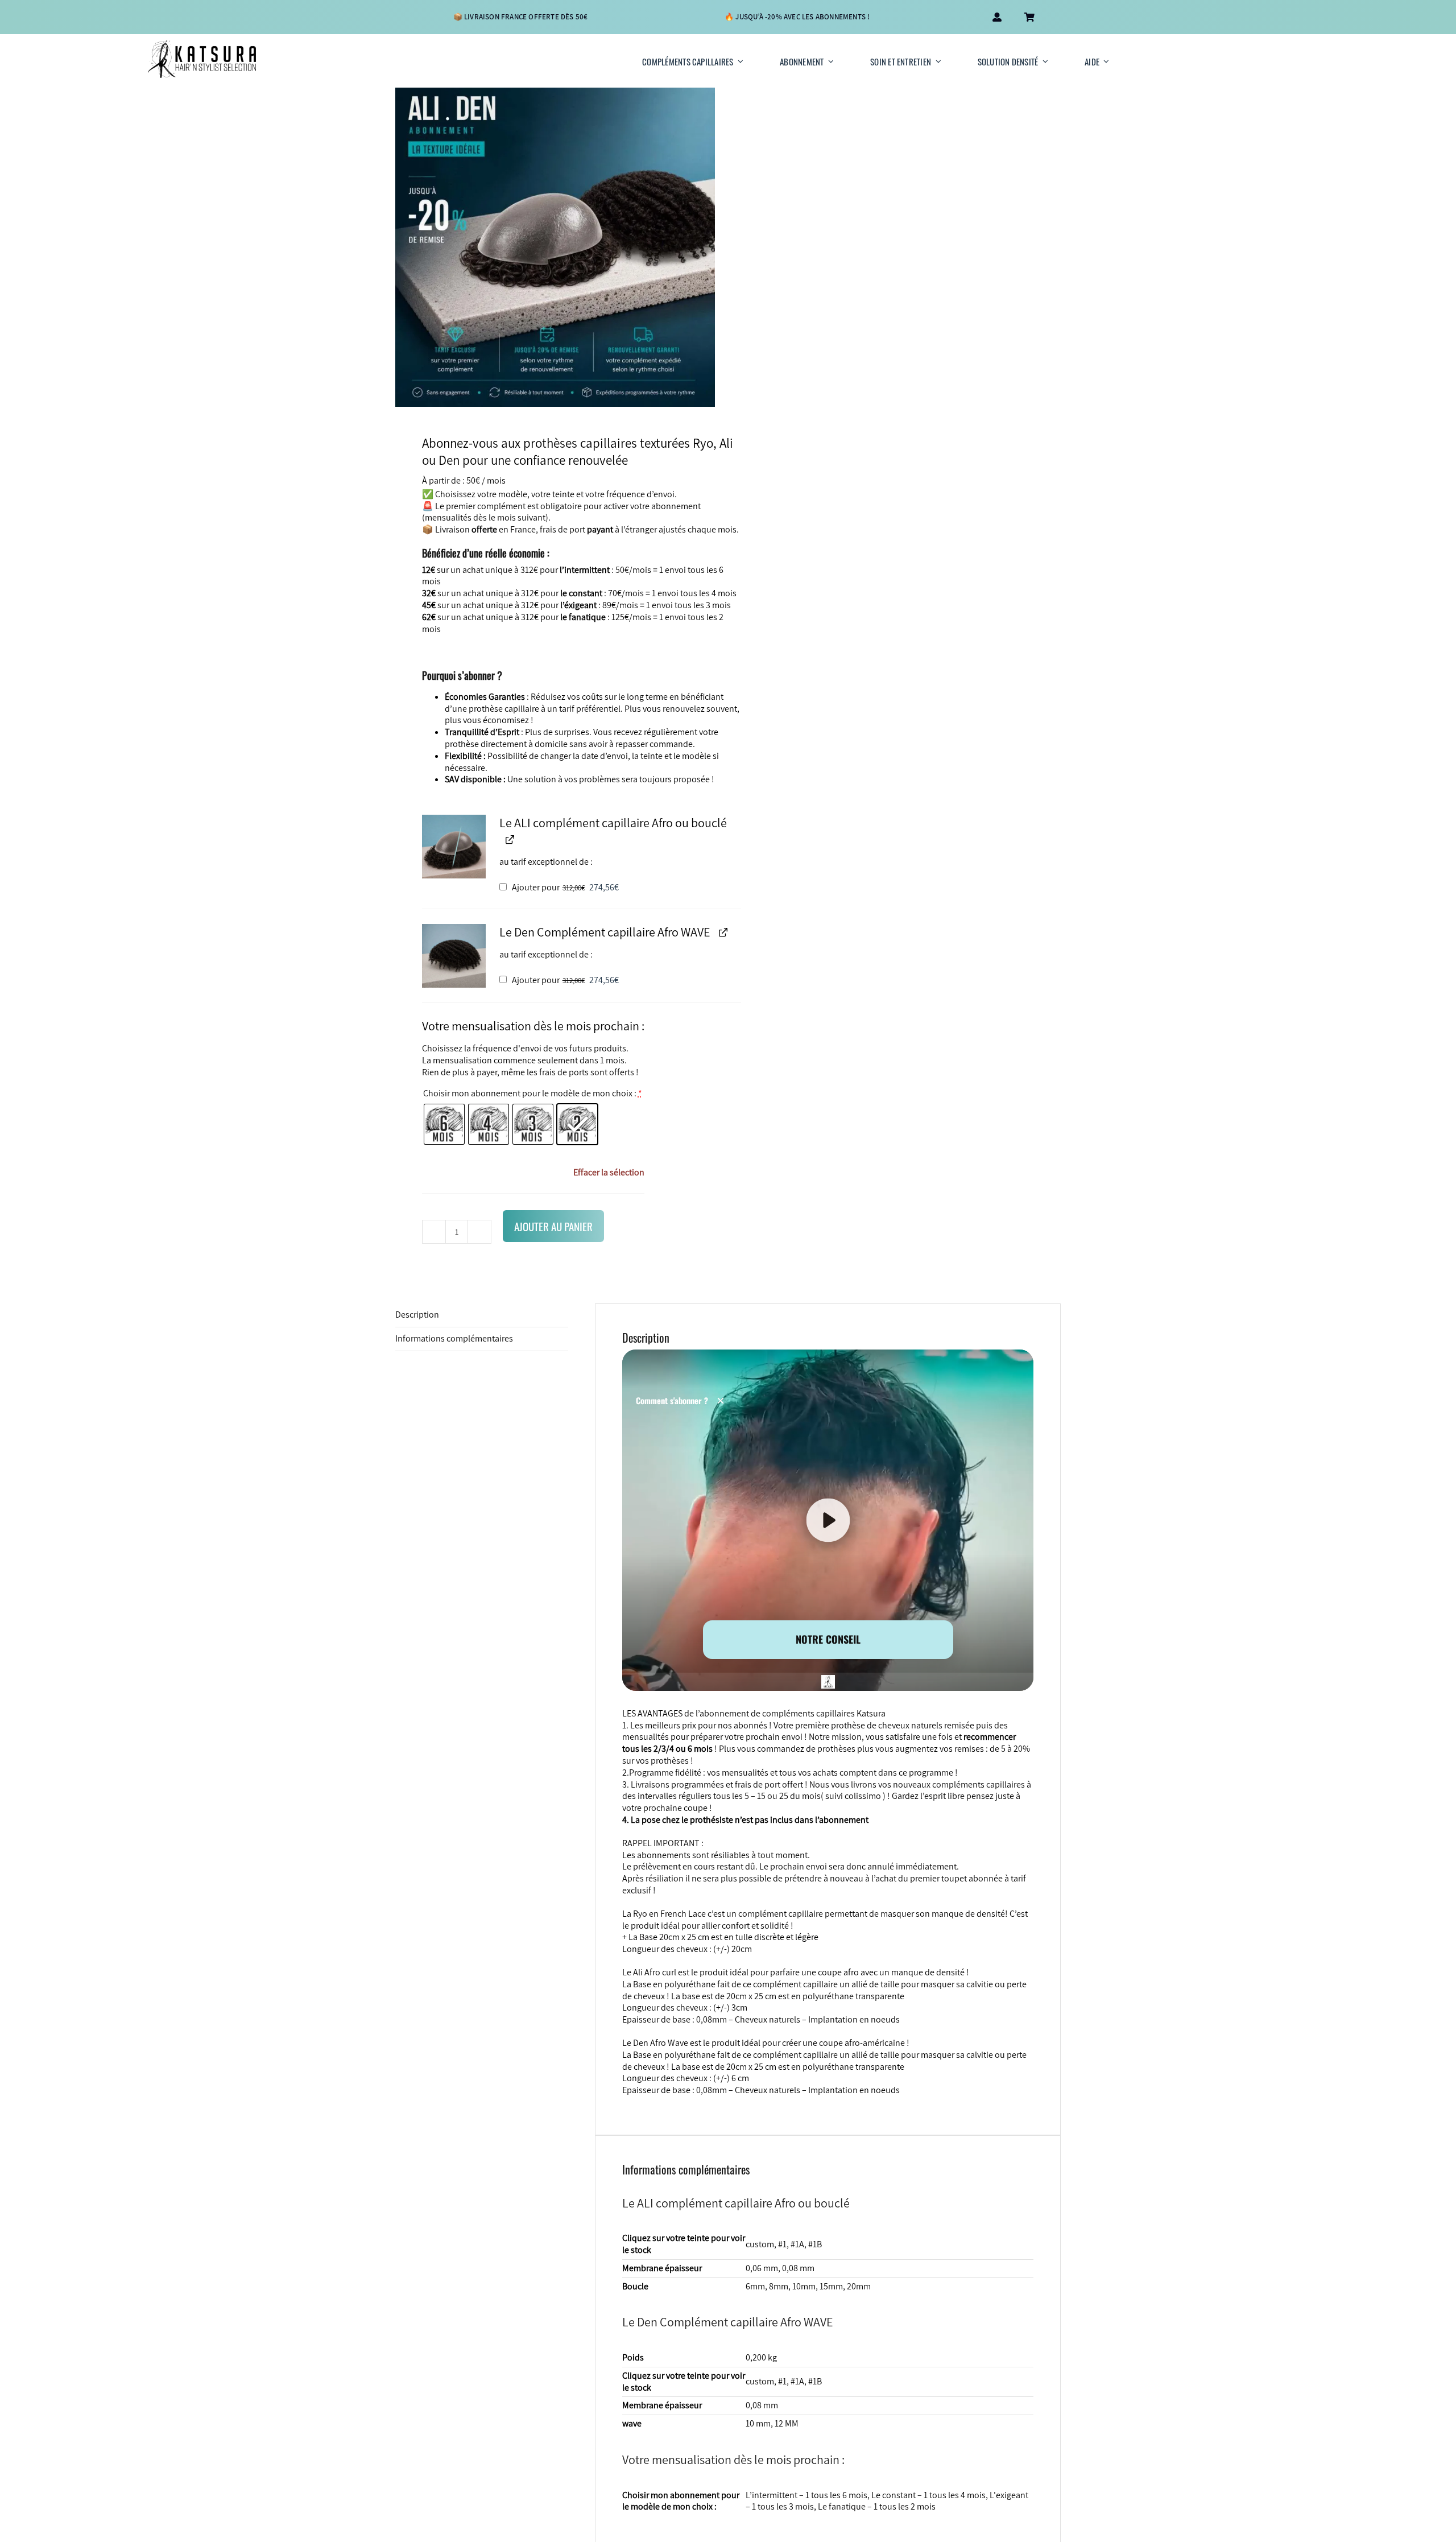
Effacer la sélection (609, 1173)
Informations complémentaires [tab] (454, 1338)
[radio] (444, 1124)
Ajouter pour (564, 887)
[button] (454, 847)
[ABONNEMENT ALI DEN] (555, 247)
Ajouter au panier (553, 1226)
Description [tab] (417, 1315)
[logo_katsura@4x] (202, 45)
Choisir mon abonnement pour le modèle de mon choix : (533, 1093)
